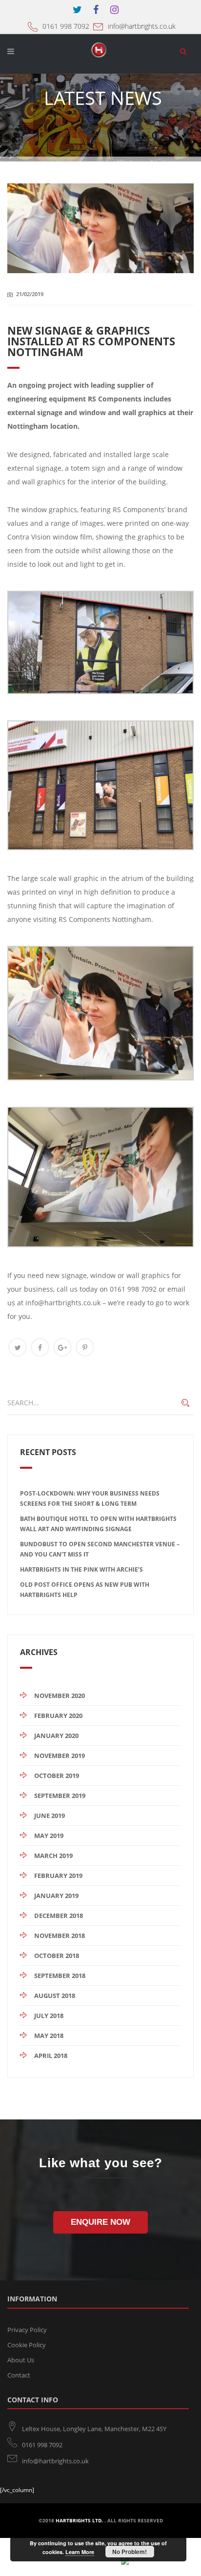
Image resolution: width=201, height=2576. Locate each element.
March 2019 (53, 1856)
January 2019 (56, 1896)
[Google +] (62, 1347)
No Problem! (130, 2552)
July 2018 (49, 2016)
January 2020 (56, 1736)
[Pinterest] (85, 1347)
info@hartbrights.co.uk (142, 26)
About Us (21, 2360)
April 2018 (51, 2056)
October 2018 (57, 1956)
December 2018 (59, 1916)
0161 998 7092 (66, 26)
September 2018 (60, 1976)
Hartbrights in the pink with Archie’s (81, 1569)
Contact (19, 2375)
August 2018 (55, 1996)
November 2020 (60, 1696)
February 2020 (58, 1716)
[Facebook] (40, 1347)
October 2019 (57, 1776)
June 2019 (50, 1816)
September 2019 (60, 1796)
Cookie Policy (27, 2345)
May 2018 (49, 2036)
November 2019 (60, 1756)
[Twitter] (18, 1347)
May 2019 (49, 1836)
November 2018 (60, 1936)
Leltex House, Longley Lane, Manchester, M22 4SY (94, 2429)
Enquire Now (100, 2222)
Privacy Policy (27, 2330)
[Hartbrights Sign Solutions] (100, 54)
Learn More (80, 2552)
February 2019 (58, 1876)
